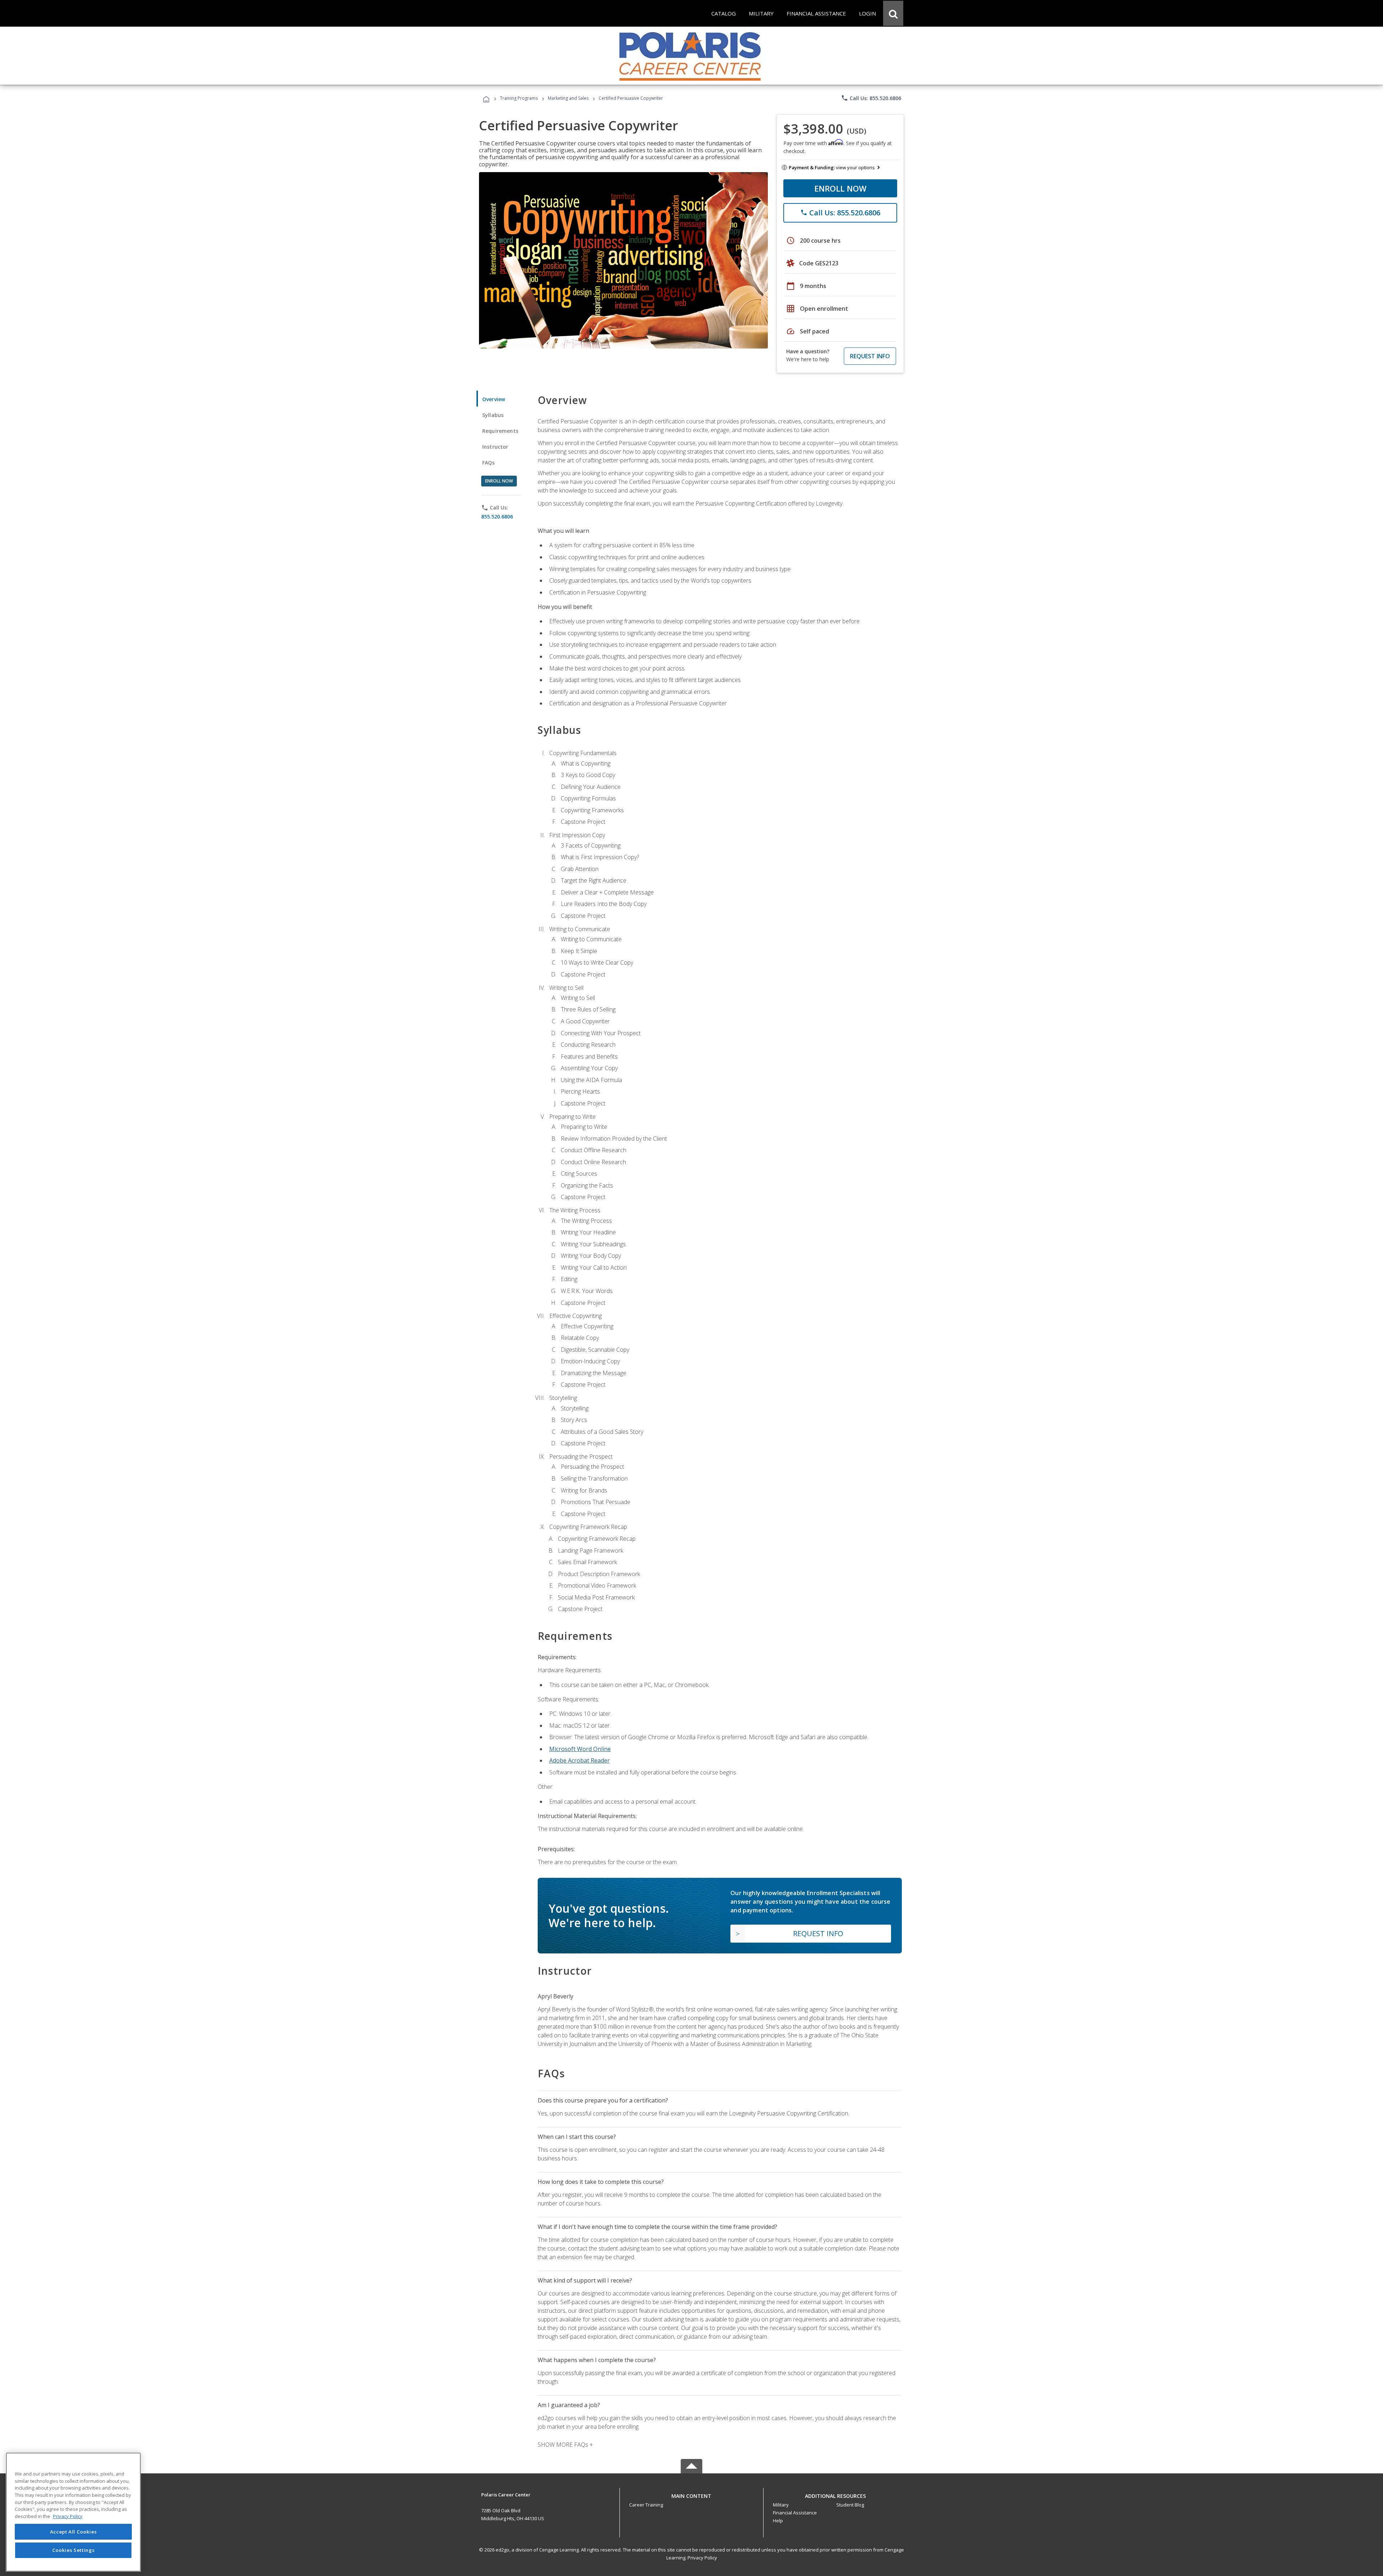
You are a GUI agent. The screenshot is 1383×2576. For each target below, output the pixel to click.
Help (778, 2521)
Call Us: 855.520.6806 (871, 98)
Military (781, 2505)
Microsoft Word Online (580, 1749)
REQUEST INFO (870, 356)
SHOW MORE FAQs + (565, 2445)
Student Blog (850, 2505)
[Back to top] (691, 2494)
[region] (73, 2512)
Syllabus (493, 415)
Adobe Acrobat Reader (579, 1760)
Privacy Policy (702, 2558)
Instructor (495, 447)
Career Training (646, 2505)
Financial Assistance (795, 2513)
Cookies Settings (73, 2550)
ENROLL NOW (840, 188)
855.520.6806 (497, 517)
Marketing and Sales (568, 98)
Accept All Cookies (73, 2532)
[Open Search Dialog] (893, 13)
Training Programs (519, 98)
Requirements (500, 431)
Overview (494, 399)
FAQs (489, 463)
